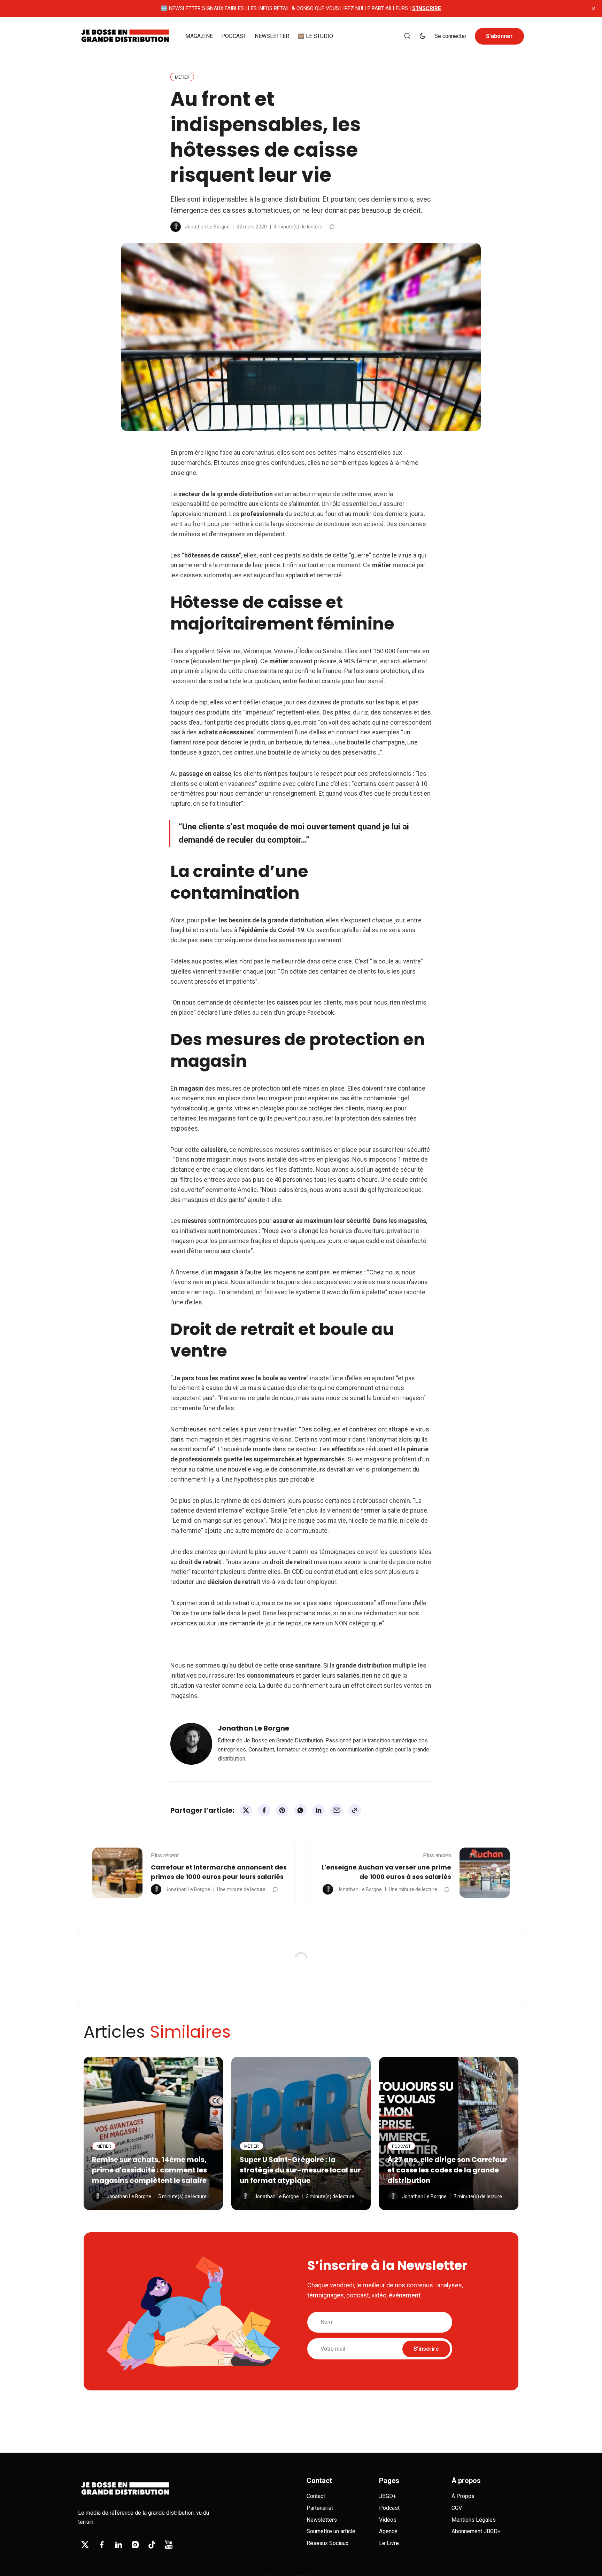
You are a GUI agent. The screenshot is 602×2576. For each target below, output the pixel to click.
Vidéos (388, 2520)
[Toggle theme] (423, 36)
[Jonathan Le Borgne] (176, 227)
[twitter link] (85, 2545)
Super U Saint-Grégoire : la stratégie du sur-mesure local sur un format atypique (300, 2170)
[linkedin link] (118, 2545)
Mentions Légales (474, 2520)
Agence (388, 2531)
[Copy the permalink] (355, 1810)
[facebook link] (102, 2545)
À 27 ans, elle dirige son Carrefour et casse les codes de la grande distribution (447, 2170)
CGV (457, 2508)
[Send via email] (337, 1810)
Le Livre (389, 2543)
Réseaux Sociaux (327, 2543)
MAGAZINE (199, 36)
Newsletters (322, 2520)
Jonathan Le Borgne (207, 227)
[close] (594, 8)
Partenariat (320, 2508)
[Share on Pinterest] (282, 1810)
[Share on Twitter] (246, 1810)
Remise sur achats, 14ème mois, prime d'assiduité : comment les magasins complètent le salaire (149, 2170)
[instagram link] (135, 2545)
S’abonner (499, 36)
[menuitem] (199, 36)
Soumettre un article (331, 2531)
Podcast (389, 2508)
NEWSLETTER (272, 36)
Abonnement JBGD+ (476, 2531)
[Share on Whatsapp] (300, 1810)
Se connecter (450, 36)
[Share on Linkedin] (318, 1810)
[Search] (407, 36)
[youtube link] (169, 2545)
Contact (316, 2496)
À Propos (463, 2496)
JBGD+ (388, 2496)
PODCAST (234, 36)
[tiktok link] (152, 2545)
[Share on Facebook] (264, 1810)
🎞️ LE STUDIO (315, 36)
